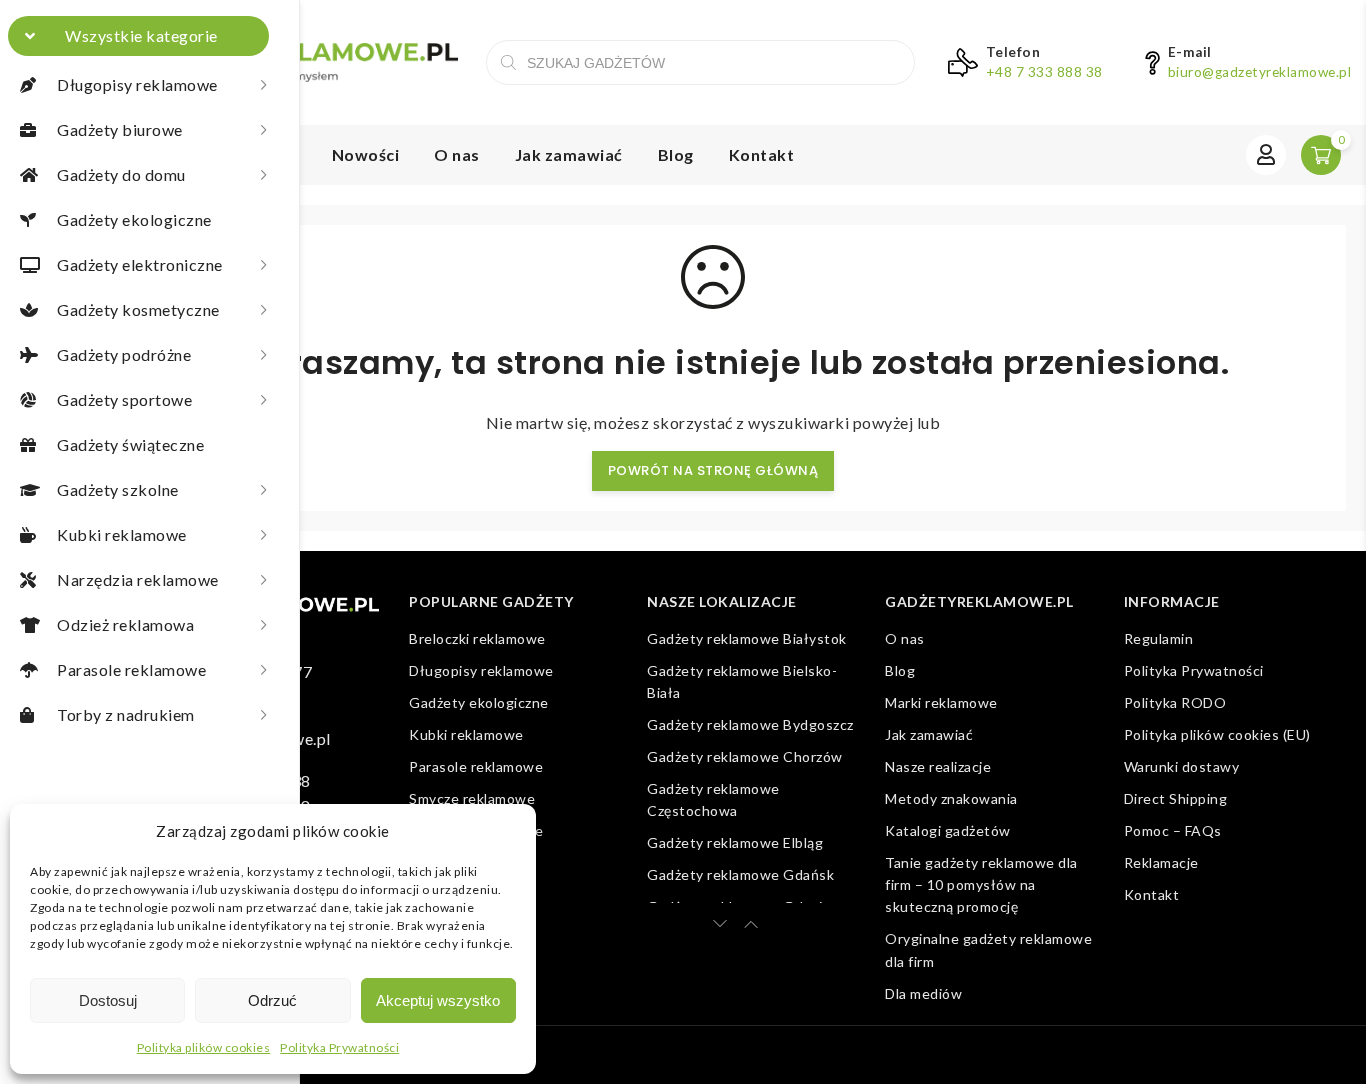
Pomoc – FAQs (1173, 830)
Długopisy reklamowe (481, 670)
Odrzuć (272, 1000)
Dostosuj (108, 1000)
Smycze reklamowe (472, 798)
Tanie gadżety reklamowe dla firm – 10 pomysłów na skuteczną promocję (981, 885)
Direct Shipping (1176, 798)
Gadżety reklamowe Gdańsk (740, 874)
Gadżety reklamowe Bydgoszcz (750, 724)
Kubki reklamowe (466, 734)
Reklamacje (1161, 862)
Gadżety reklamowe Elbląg (735, 842)
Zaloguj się (1266, 155)
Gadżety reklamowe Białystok (747, 638)
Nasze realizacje (938, 766)
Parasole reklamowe (476, 766)
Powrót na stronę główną (713, 470)
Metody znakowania (951, 798)
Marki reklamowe (941, 702)
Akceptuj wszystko (438, 1000)
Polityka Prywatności (339, 1047)
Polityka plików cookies (204, 1047)
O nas (457, 154)
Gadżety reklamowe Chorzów (745, 756)
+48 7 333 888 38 (1044, 72)
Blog (676, 154)
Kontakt (762, 154)
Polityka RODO (1175, 702)
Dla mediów (923, 993)
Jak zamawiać (569, 154)
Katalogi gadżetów (948, 830)
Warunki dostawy (1182, 766)
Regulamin (1159, 638)
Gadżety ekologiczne (479, 702)
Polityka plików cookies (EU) (1217, 734)
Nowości (366, 154)
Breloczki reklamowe (477, 638)
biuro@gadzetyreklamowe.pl (1260, 72)
